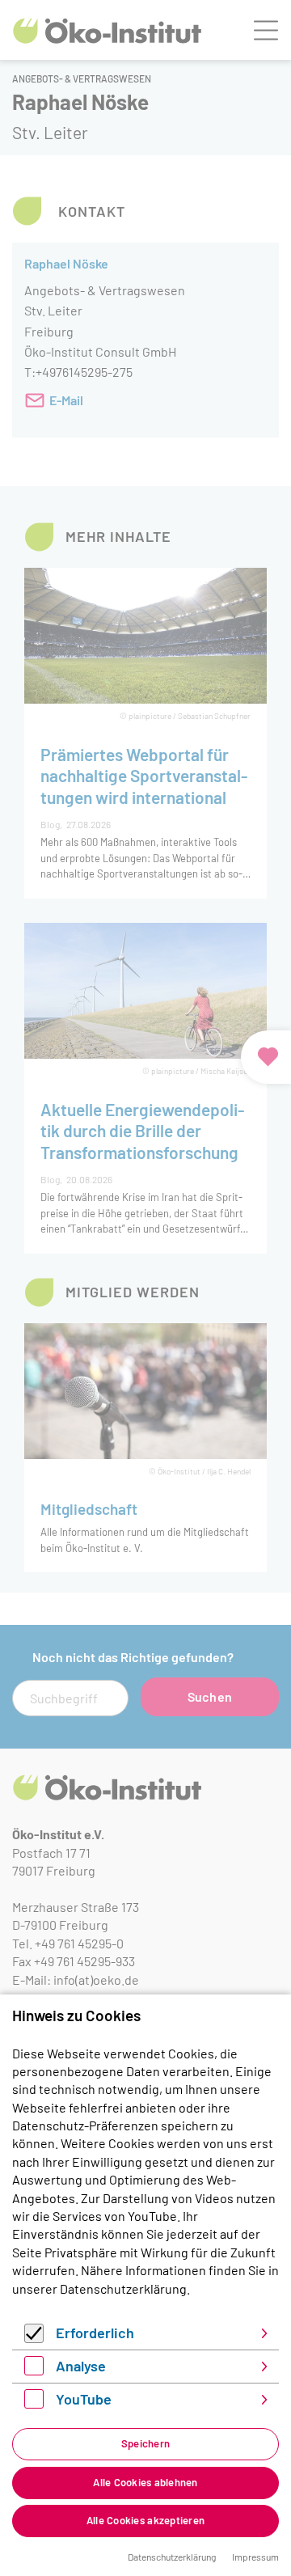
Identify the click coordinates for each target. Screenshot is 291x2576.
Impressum (255, 2557)
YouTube (84, 2399)
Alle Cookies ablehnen (145, 2482)
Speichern (145, 2443)
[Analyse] (34, 2370)
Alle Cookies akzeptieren (145, 2520)
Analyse (81, 2366)
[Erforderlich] (34, 2338)
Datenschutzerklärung (123, 2288)
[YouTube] (34, 2403)
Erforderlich (95, 2333)
